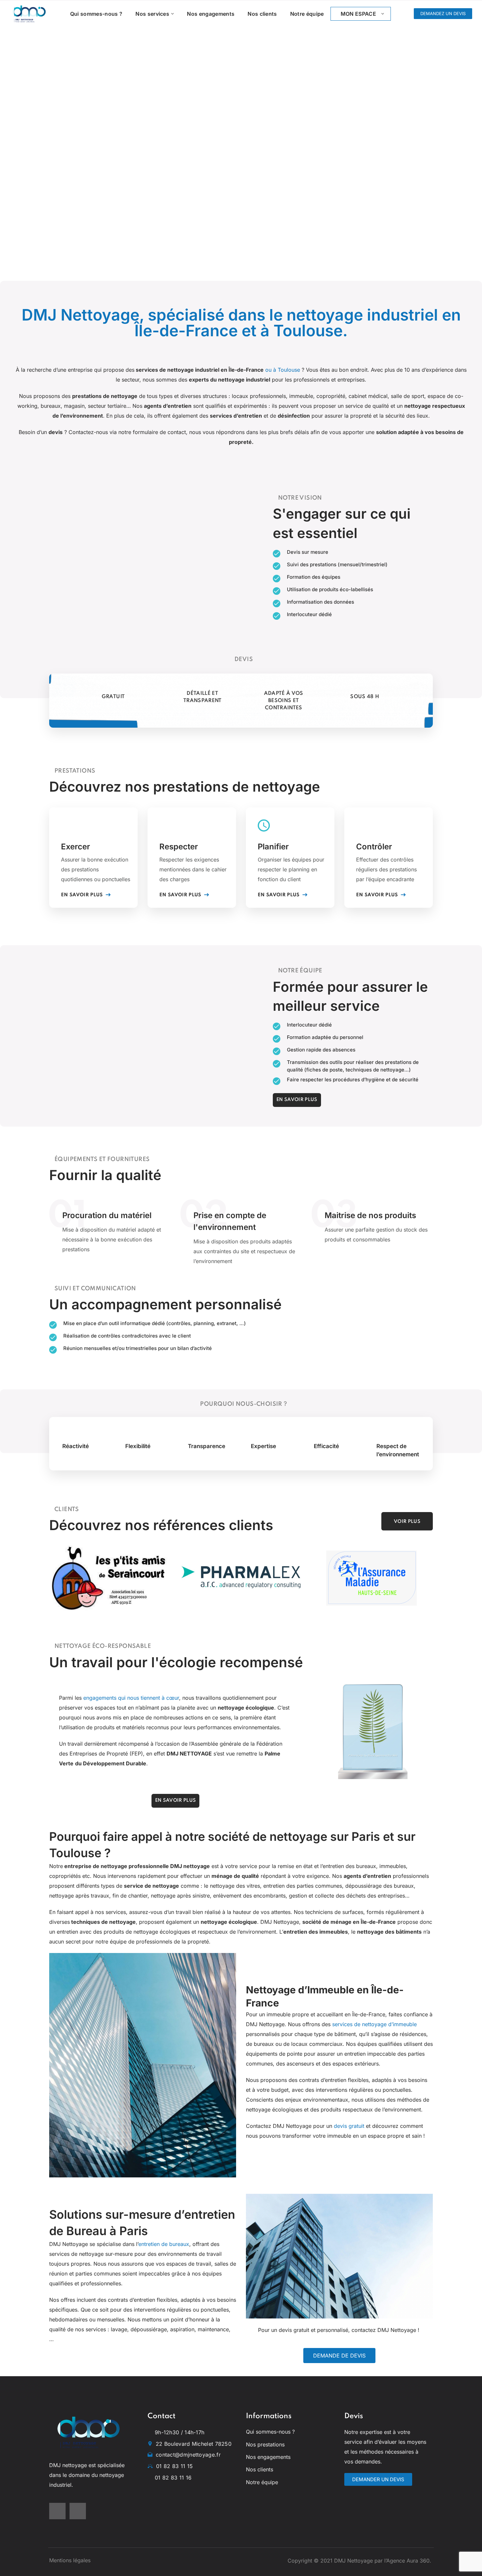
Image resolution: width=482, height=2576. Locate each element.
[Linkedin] (78, 2511)
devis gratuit (349, 2126)
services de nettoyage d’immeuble (374, 2024)
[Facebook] (57, 2511)
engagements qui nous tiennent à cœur (131, 1698)
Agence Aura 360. (410, 2561)
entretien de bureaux (164, 2244)
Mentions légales (70, 2560)
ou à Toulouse (283, 370)
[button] (443, 14)
